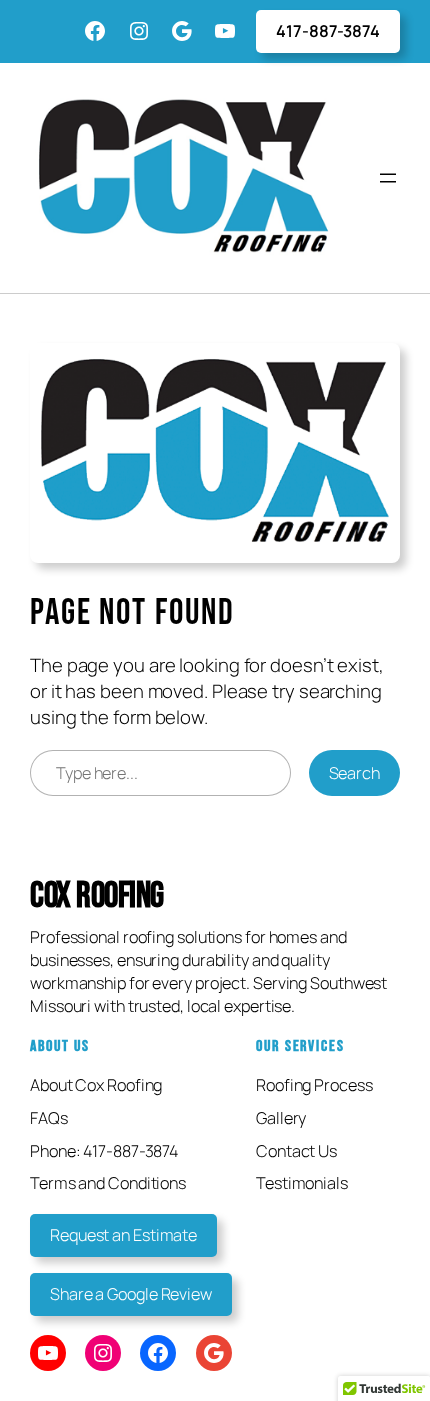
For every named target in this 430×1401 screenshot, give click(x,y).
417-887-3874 (328, 31)
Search (354, 773)
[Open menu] (388, 178)
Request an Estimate (123, 1235)
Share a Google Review (131, 1294)
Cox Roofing (97, 896)
